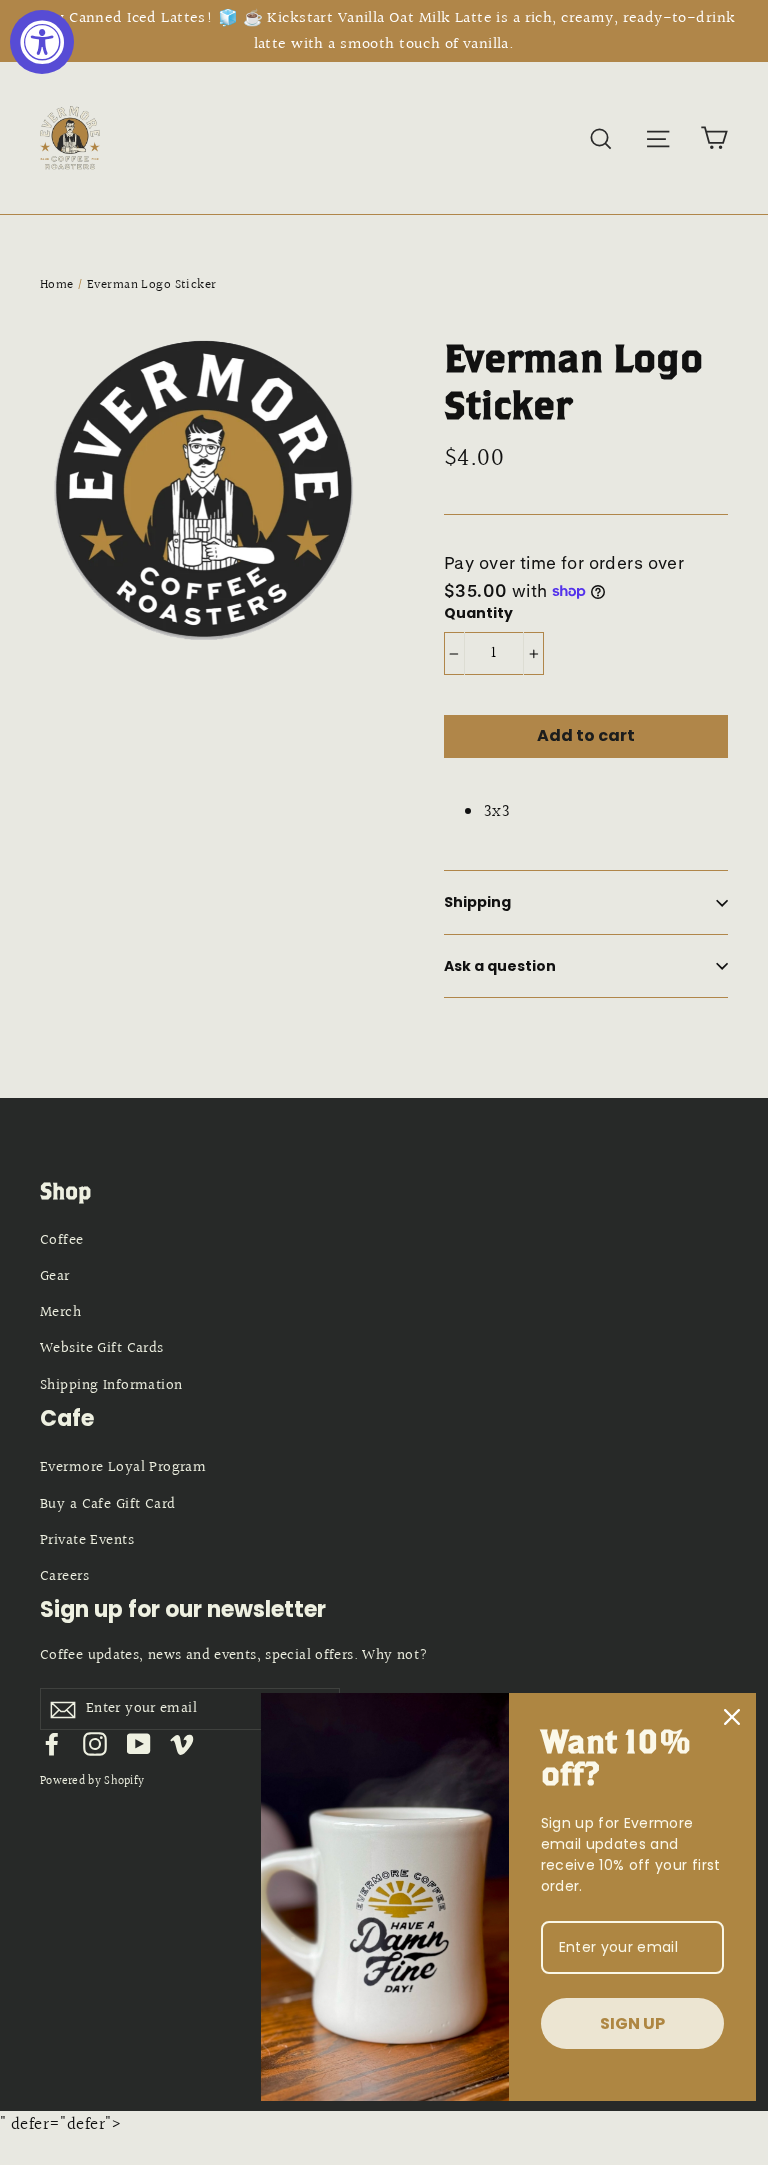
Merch (60, 1312)
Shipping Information (111, 1385)
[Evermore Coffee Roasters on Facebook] (52, 1743)
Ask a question (500, 966)
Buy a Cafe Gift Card (108, 1504)
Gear (55, 1276)
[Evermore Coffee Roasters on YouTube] (139, 1743)
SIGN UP (632, 2023)
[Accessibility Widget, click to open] (42, 42)
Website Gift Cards (102, 1348)
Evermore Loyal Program (123, 1467)
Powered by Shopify (92, 1781)
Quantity (478, 613)
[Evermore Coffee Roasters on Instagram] (95, 1743)
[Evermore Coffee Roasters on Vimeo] (182, 1743)
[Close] (732, 1717)
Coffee (62, 1240)
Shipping (477, 902)
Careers (64, 1576)
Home (57, 285)
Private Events (87, 1540)
